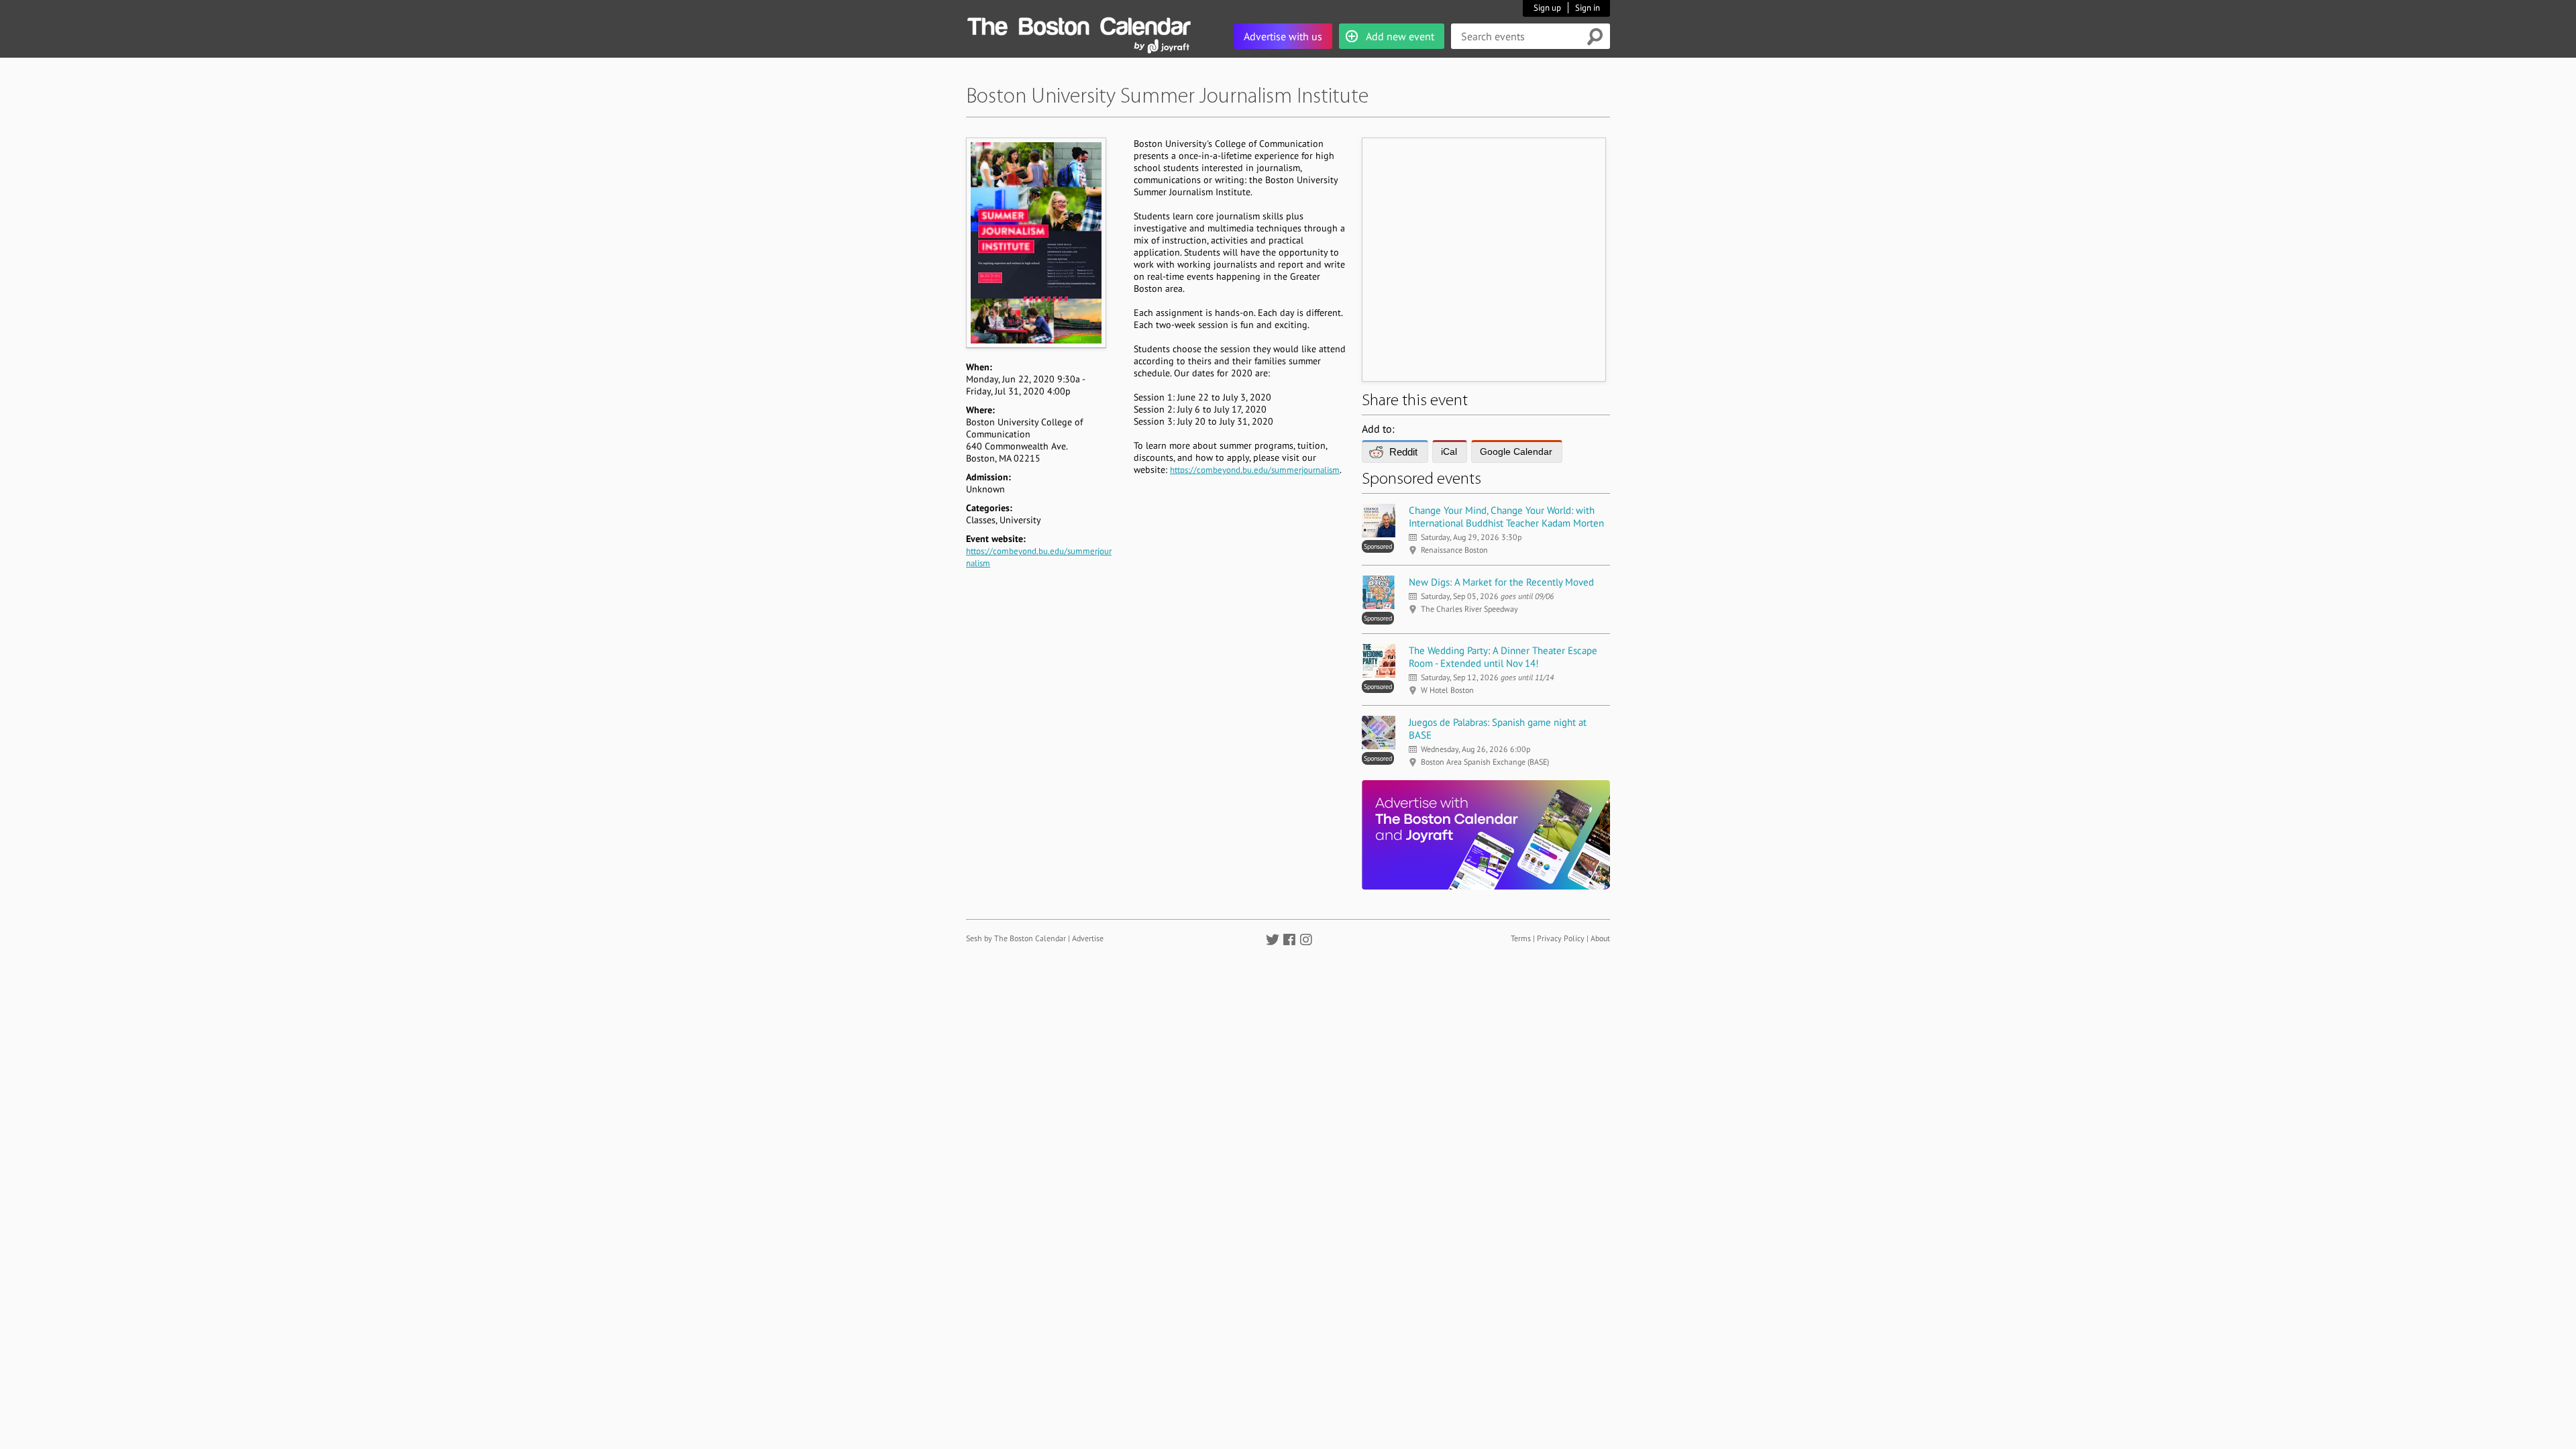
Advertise (1088, 938)
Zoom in (1035, 243)
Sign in (1588, 8)
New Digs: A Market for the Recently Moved (1501, 582)
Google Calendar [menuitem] (1516, 451)
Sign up (1547, 8)
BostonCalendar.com (1079, 24)
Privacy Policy (1561, 938)
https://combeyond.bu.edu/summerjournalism (1255, 470)
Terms (1521, 938)
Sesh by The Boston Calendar (1016, 938)
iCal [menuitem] (1449, 451)
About (1600, 938)
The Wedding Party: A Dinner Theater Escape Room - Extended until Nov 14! (1503, 657)
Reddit (1403, 452)
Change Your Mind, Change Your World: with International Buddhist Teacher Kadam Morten (1506, 517)
